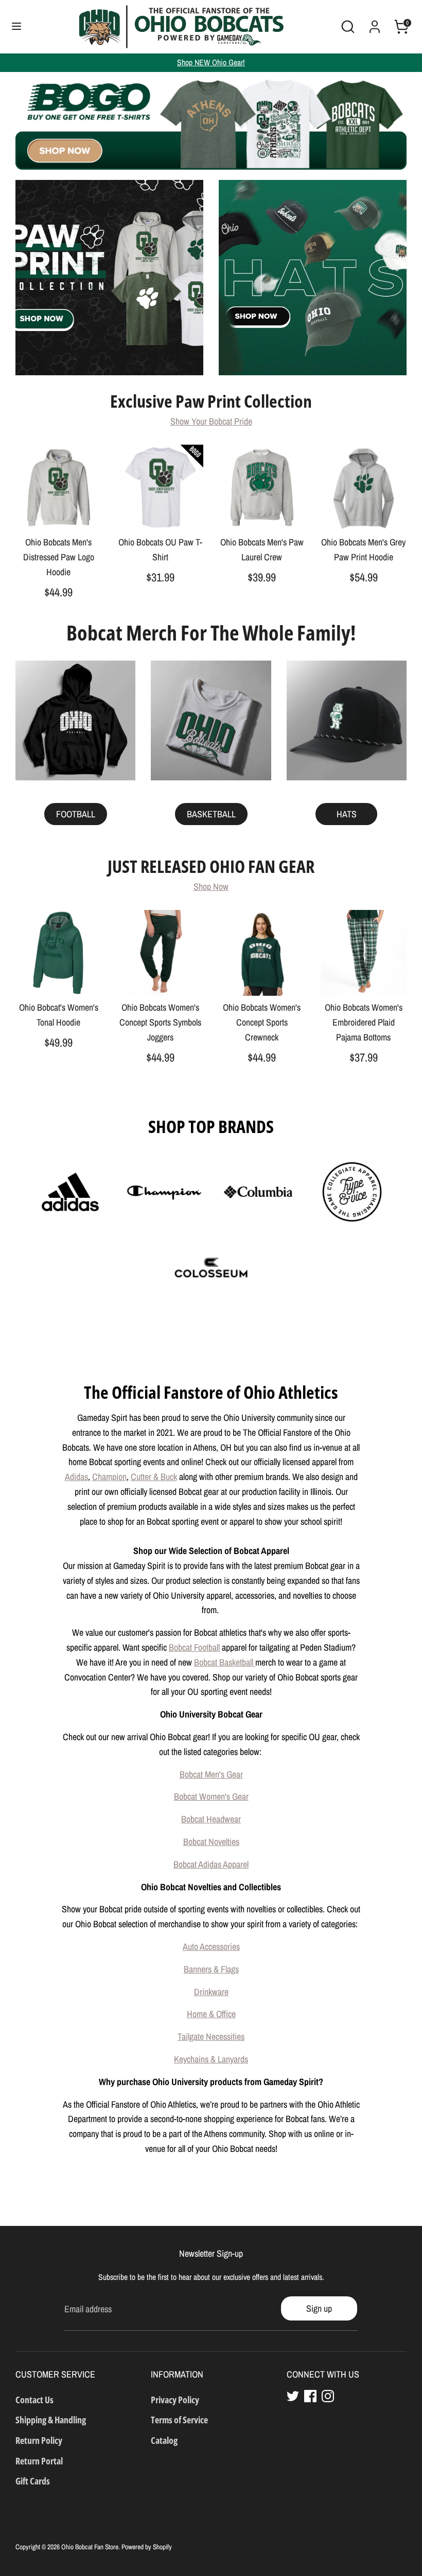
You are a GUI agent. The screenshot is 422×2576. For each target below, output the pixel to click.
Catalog (164, 2440)
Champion (109, 1477)
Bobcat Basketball (225, 1662)
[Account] (375, 23)
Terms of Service (179, 2420)
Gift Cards (33, 2481)
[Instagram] (328, 2396)
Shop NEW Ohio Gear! (211, 62)
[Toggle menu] (16, 26)
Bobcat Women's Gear (211, 1796)
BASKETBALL (211, 814)
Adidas (76, 1477)
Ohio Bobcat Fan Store (90, 2547)
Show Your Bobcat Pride (211, 421)
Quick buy (59, 513)
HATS (347, 814)
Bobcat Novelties (211, 1842)
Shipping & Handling (51, 2420)
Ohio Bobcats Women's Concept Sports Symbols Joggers (160, 1022)
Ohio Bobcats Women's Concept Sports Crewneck (262, 1022)
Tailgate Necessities (211, 2036)
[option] (211, 121)
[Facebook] (310, 2396)
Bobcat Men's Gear (211, 1774)
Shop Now (211, 887)
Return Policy (39, 2440)
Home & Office (211, 2014)
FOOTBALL (76, 814)
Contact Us (34, 2400)
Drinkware (211, 1992)
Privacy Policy (175, 2400)
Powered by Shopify (147, 2547)
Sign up (319, 2308)
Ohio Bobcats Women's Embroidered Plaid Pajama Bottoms (364, 1022)
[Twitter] (293, 2396)
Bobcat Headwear (211, 1819)
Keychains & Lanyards (211, 2059)
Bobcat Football (194, 1647)
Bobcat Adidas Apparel (211, 1864)
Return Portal (39, 2461)
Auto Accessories (211, 1947)
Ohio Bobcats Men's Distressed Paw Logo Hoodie (59, 557)
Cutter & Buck (154, 1477)
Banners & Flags (211, 1969)
